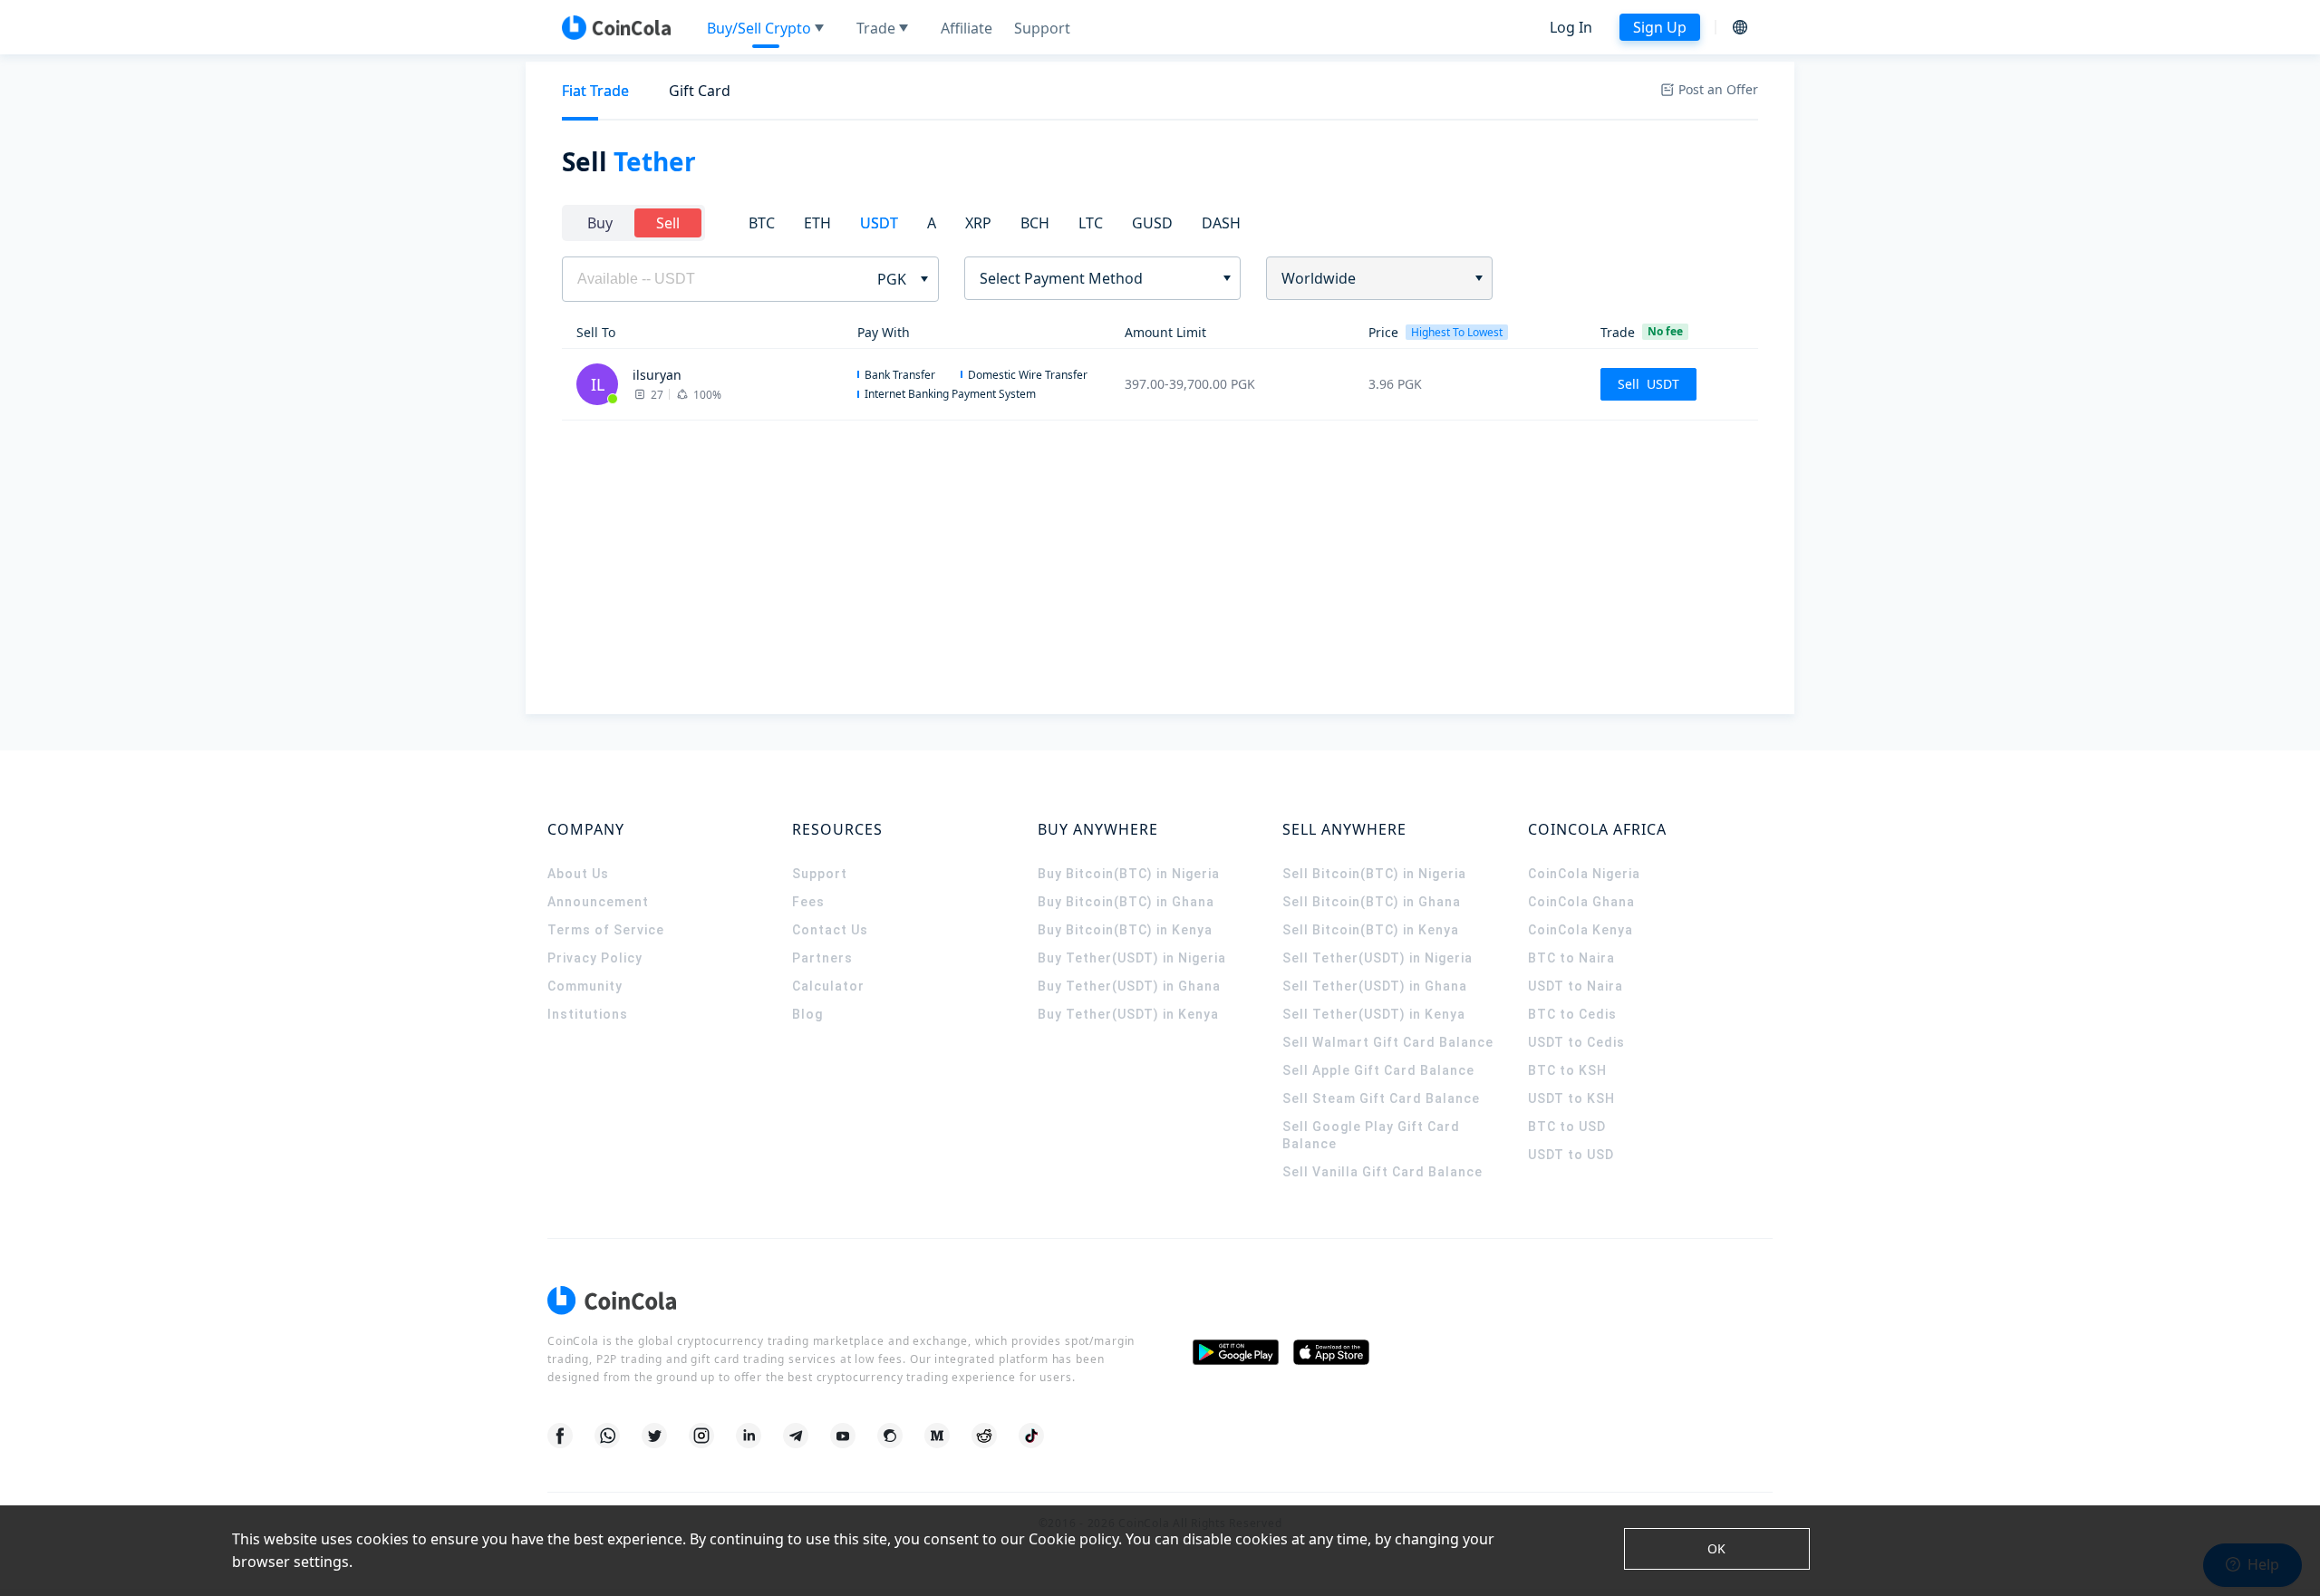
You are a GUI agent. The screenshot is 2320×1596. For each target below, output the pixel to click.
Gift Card (700, 91)
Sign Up (1660, 27)
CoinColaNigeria (1584, 874)
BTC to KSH (1567, 1070)
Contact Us (830, 930)
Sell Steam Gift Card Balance (1381, 1098)
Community (585, 986)
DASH (1221, 223)
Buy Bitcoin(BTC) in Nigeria (1129, 874)
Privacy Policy (595, 958)
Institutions (588, 1014)
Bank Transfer (900, 375)
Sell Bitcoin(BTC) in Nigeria (1374, 874)
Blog (807, 1014)
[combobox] (1096, 278)
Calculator (828, 986)
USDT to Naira (1576, 986)
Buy (600, 223)
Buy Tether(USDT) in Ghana (1129, 986)
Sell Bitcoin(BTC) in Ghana (1372, 902)
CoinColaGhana (1581, 902)
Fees (808, 902)
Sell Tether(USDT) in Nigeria (1377, 958)
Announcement (598, 902)
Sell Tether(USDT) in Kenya (1374, 1014)
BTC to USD (1567, 1127)
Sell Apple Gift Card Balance (1378, 1070)
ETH (817, 223)
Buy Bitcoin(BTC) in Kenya (1125, 930)
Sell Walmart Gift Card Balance (1388, 1042)
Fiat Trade (595, 91)
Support (820, 874)
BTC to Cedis (1572, 1014)
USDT (879, 223)
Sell (668, 223)
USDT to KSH (1571, 1098)
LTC (1091, 223)
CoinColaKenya (1580, 930)
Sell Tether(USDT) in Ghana (1375, 986)
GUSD (1152, 223)
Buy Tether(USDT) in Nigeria (1132, 958)
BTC (762, 223)
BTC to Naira (1571, 958)
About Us (578, 874)
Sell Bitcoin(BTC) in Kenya (1371, 930)
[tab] (595, 91)
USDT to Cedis (1576, 1042)
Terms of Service (606, 930)
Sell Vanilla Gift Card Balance (1382, 1172)
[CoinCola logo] (616, 27)
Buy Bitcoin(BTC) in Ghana (1126, 902)
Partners (822, 958)
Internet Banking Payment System (950, 394)
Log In (1571, 27)
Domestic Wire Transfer (1028, 375)
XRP (978, 223)
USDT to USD (1571, 1155)
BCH (1035, 223)
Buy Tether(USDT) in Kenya (1128, 1014)
